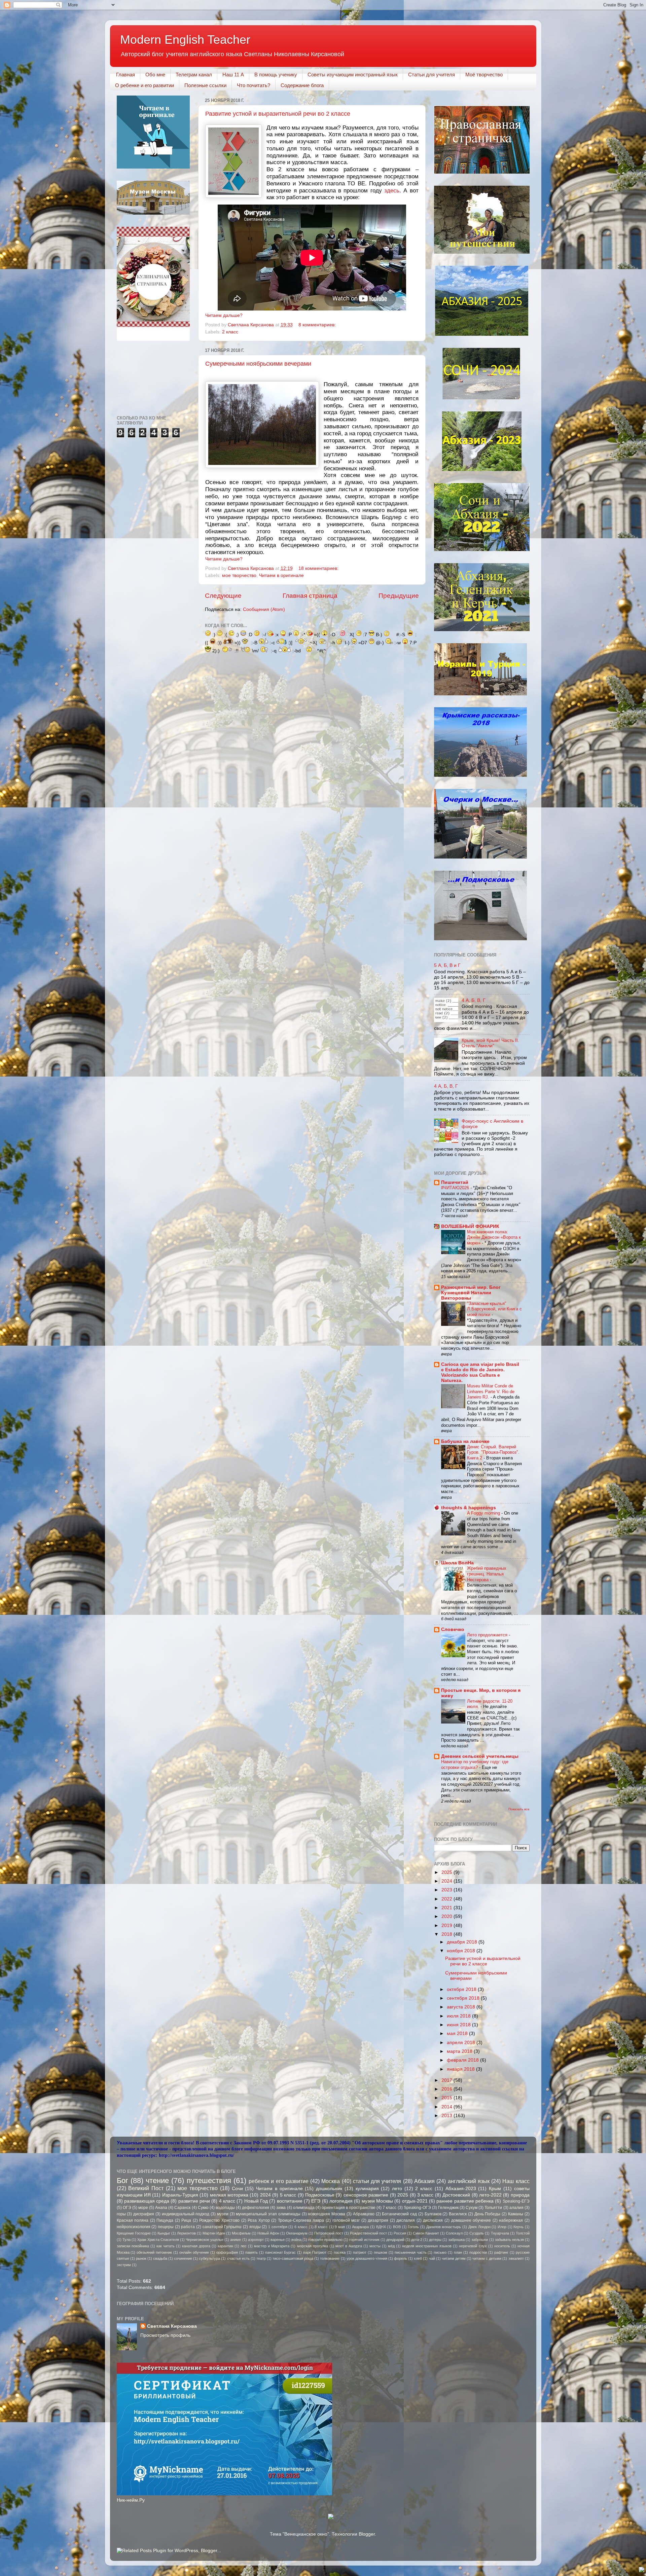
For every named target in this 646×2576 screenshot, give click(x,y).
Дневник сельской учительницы (480, 1756)
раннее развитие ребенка (465, 2201)
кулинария (367, 2189)
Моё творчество (484, 75)
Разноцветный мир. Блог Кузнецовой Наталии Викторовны (471, 1293)
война (296, 2240)
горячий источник (364, 2240)
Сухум (472, 2208)
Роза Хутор (259, 2220)
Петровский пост (329, 2233)
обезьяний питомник (154, 2252)
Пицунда (165, 2220)
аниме (236, 2240)
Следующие (223, 596)
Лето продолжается (488, 1635)
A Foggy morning (484, 1513)
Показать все (519, 1809)
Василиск (458, 2214)
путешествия (209, 2181)
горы (121, 2214)
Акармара (360, 2227)
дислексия (433, 2220)
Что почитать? (254, 85)
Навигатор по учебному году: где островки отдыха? (475, 1765)
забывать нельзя (509, 2240)
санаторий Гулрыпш (222, 2227)
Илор (502, 2227)
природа (520, 2195)
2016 (447, 2089)
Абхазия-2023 (461, 2189)
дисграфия (144, 2214)
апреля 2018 (462, 2043)
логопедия (341, 2201)
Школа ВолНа (457, 1563)
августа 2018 (462, 2007)
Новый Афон (268, 2233)
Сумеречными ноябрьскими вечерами (258, 364)
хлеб (418, 2258)
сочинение (183, 2258)
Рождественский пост (368, 2233)
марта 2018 (460, 2051)
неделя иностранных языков (427, 2246)
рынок (141, 2258)
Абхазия (424, 2181)
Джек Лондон (479, 2227)
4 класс (227, 2201)
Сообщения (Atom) (264, 609)
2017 (447, 2080)
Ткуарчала (500, 2233)
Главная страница (310, 596)
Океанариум (297, 2233)
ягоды (255, 2227)
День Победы (488, 2214)
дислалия (406, 2220)
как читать (166, 2246)
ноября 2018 (462, 1951)
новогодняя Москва (327, 2214)
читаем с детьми (487, 2258)
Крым (495, 2189)
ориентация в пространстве (349, 2208)
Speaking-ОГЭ (417, 2208)
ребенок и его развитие (279, 2181)
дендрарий (395, 2240)
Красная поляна (133, 2220)
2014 (447, 2107)
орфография (227, 2252)
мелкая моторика (229, 2195)
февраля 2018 (463, 2060)
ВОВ (397, 2227)
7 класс (389, 2208)
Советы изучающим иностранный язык (353, 75)
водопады (225, 2208)
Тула (127, 2240)
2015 (447, 2098)
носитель (502, 2246)
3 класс (425, 2195)
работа (188, 2227)
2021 (447, 1908)
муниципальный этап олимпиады (268, 2214)
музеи (223, 2214)
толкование (330, 2258)
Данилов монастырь (444, 2227)
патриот (360, 2252)
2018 (447, 1934)
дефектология (256, 2208)
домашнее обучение (471, 2220)
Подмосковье (320, 2195)
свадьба (160, 2258)
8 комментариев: (318, 325)
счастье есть (238, 2258)
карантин (225, 2246)
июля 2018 (459, 2016)
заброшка (456, 2240)
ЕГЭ (316, 2201)
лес (244, 2246)
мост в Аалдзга (349, 2246)
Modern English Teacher (185, 40)
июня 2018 (459, 2025)
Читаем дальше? (224, 315)
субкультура (209, 2258)
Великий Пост (146, 2188)
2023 (447, 1890)
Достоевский (456, 2195)
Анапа (161, 2208)
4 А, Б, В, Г (474, 1000)
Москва (331, 2181)
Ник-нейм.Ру (131, 2500)
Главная (125, 75)
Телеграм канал (194, 75)
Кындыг (164, 2233)
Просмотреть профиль (165, 2335)
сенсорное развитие (366, 2195)
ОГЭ (127, 2208)
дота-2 (417, 2240)
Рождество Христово (219, 2220)
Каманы (516, 2214)
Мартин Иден (214, 2233)
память (252, 2252)
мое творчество (239, 575)
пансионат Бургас (281, 2252)
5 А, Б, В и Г (447, 965)
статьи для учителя (377, 2181)
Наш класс (516, 2181)
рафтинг (501, 2252)
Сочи (237, 2189)
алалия (516, 2208)
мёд (391, 2246)
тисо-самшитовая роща (293, 2258)
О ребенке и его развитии (145, 85)
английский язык (469, 2181)
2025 (447, 1872)
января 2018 (461, 2069)
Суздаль (477, 2233)
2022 (447, 1899)
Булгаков (433, 2214)
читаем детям (454, 2258)
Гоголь (413, 2227)
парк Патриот (315, 2252)
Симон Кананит (426, 2233)
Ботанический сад (399, 2214)
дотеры (435, 2240)
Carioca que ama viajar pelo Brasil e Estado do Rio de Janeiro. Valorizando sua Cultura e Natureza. (480, 1372)
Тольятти (493, 2208)
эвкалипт (516, 2258)
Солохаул (454, 2233)
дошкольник (329, 2189)
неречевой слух (473, 2246)
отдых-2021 (415, 2201)
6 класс (301, 2227)
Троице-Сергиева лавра (301, 2220)
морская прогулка (313, 2246)
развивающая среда (147, 2201)
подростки (478, 2252)
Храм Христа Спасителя (158, 2240)
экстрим (124, 2265)
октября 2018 (462, 1989)
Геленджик (448, 2208)
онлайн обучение (194, 2252)
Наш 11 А (233, 75)
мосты (375, 2246)
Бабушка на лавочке (465, 1441)
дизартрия (378, 2220)
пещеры (166, 2227)
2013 (447, 2116)
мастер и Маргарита (272, 2246)
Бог (122, 2181)
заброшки (480, 2240)
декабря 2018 (463, 1942)
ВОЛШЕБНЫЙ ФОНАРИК (470, 1226)
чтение (157, 2181)
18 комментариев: (319, 568)
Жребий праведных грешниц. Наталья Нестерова (487, 1574)
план (458, 2252)
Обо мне (155, 75)
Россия (400, 2233)
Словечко (453, 1629)
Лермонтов (186, 2233)
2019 (447, 1926)
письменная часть (411, 2252)
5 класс (288, 2195)
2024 (447, 1881)
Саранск (182, 2208)
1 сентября (278, 2227)
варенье (278, 2240)
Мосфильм (241, 2233)
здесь (392, 190)
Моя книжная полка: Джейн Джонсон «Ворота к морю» (494, 1237)
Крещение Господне (134, 2233)
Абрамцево (364, 2214)
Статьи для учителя (432, 75)
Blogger (367, 2534)
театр (261, 2258)
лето (397, 2189)
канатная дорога (196, 2246)
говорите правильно (325, 2240)
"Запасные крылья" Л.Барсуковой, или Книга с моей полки (494, 1309)
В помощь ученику (276, 75)
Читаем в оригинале (281, 575)
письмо (440, 2252)
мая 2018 (458, 2034)
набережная (511, 2220)
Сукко (203, 2208)
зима (281, 2208)
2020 (447, 1916)
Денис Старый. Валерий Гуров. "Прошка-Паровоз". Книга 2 (493, 1452)
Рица (186, 2220)
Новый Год (256, 2201)
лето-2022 (490, 2195)
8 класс (321, 2227)
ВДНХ (381, 2227)
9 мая (340, 2227)
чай (432, 2258)
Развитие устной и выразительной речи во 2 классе (278, 114)
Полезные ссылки (205, 85)
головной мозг (346, 2220)
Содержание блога (302, 85)
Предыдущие (399, 596)
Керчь (518, 2227)
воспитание (290, 2201)
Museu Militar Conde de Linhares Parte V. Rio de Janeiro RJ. (491, 1391)
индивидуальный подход (186, 2214)
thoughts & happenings (469, 1508)
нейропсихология (134, 2227)
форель (401, 2258)
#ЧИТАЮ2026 (456, 1188)
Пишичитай (455, 1182)
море (143, 2208)
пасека (340, 2252)
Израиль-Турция (180, 2195)
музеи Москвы (377, 2201)
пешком (381, 2252)
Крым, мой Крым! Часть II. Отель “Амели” (490, 1043)
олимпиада (304, 2208)
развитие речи (194, 2201)
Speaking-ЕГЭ (516, 2201)
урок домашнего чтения (367, 2258)
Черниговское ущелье (205, 2240)
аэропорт (256, 2240)
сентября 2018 (464, 1998)
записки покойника (133, 2246)
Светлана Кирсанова (172, 2326)
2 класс (230, 332)
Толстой (523, 2233)
